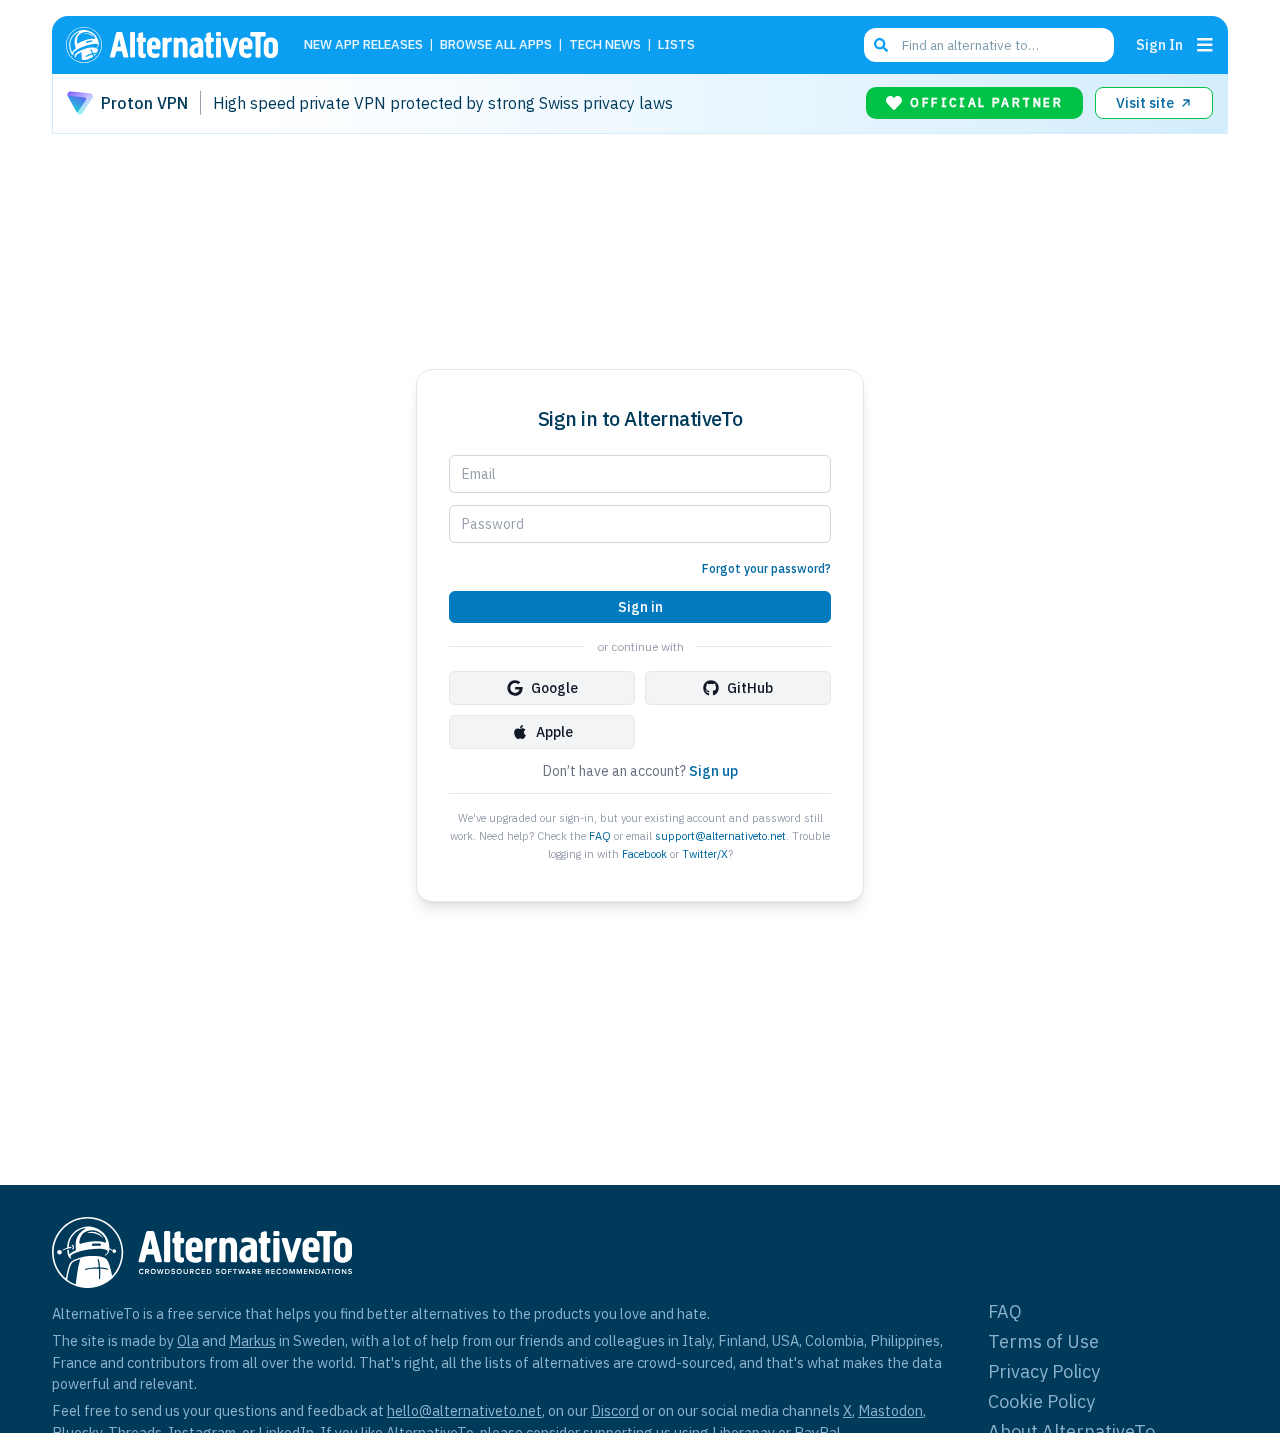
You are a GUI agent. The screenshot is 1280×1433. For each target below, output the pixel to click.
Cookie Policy (1041, 1401)
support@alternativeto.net (720, 836)
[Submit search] (881, 45)
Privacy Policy (1044, 1371)
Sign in (640, 607)
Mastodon (890, 1410)
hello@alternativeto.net (464, 1410)
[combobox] (989, 45)
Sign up (713, 771)
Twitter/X (705, 854)
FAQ (600, 836)
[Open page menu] (1205, 45)
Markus (252, 1340)
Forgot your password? (766, 568)
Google (554, 688)
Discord (615, 1410)
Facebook (644, 854)
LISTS (676, 45)
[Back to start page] (181, 45)
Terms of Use (1043, 1341)
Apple (554, 732)
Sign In (1159, 44)
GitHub (750, 688)
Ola (188, 1340)
